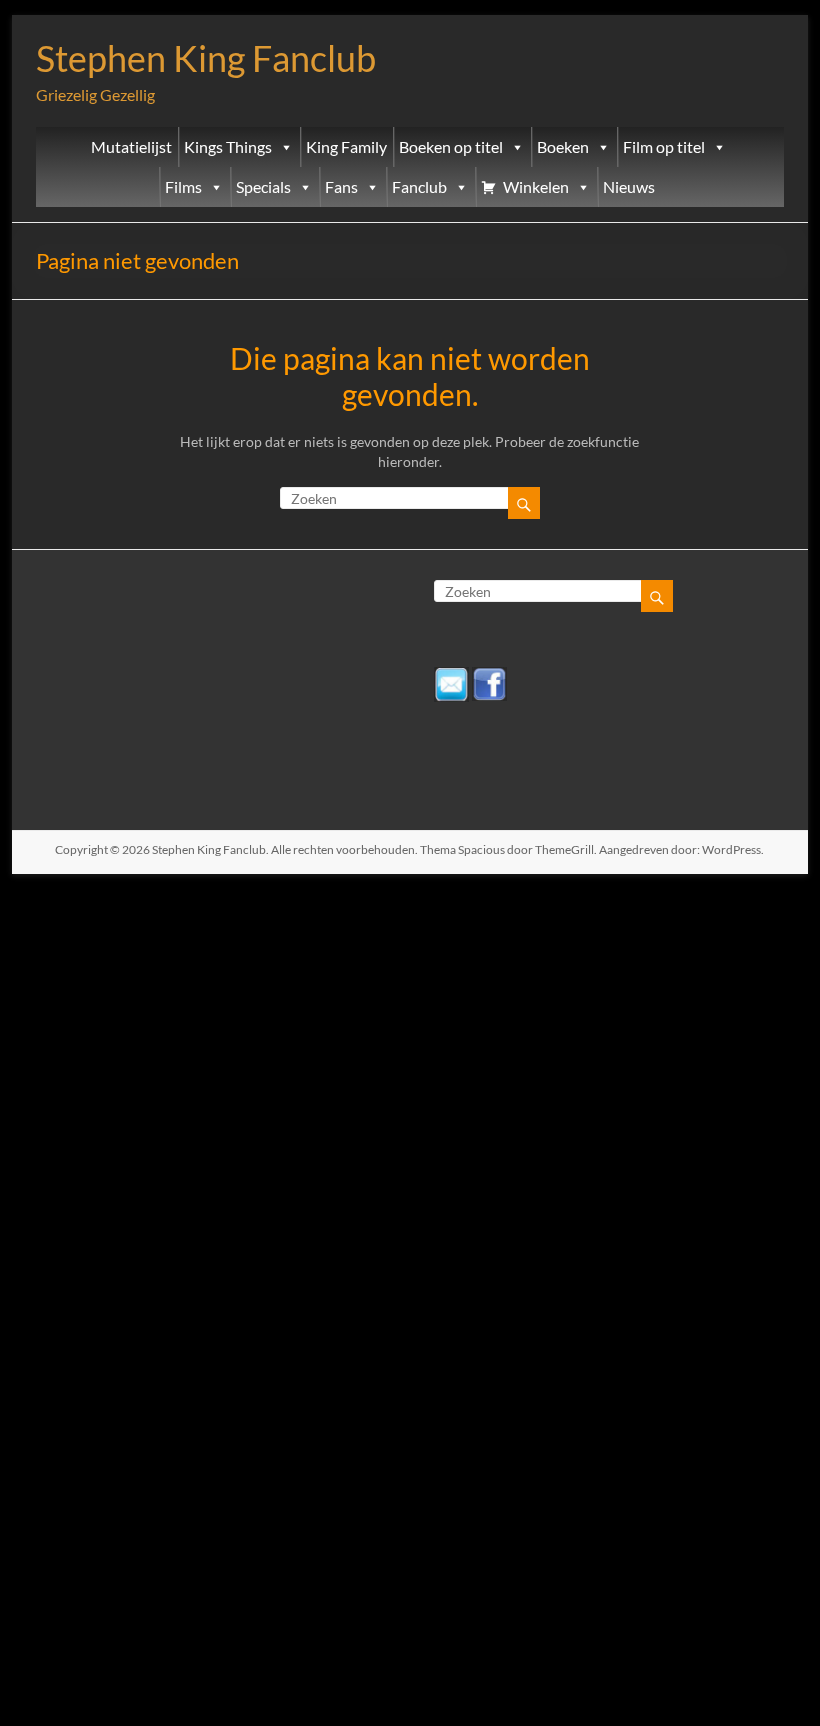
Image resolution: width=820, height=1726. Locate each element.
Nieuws (629, 187)
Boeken (563, 147)
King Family (346, 147)
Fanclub (419, 187)
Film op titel (664, 147)
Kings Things (228, 147)
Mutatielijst (131, 147)
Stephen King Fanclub (206, 58)
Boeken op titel (451, 147)
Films (183, 187)
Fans (341, 187)
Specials (263, 187)
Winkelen (536, 187)
